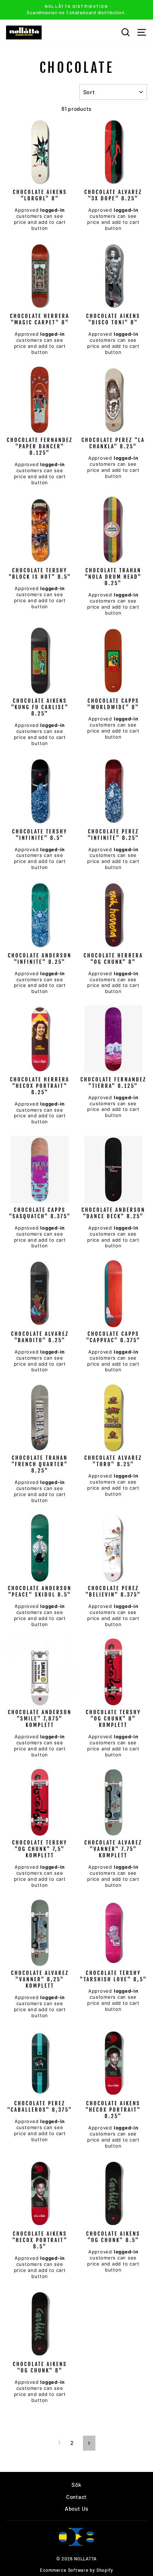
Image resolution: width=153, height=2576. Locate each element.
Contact (76, 2497)
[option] (76, 10)
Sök (76, 2485)
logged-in (52, 210)
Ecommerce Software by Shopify (76, 2570)
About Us (76, 2509)
